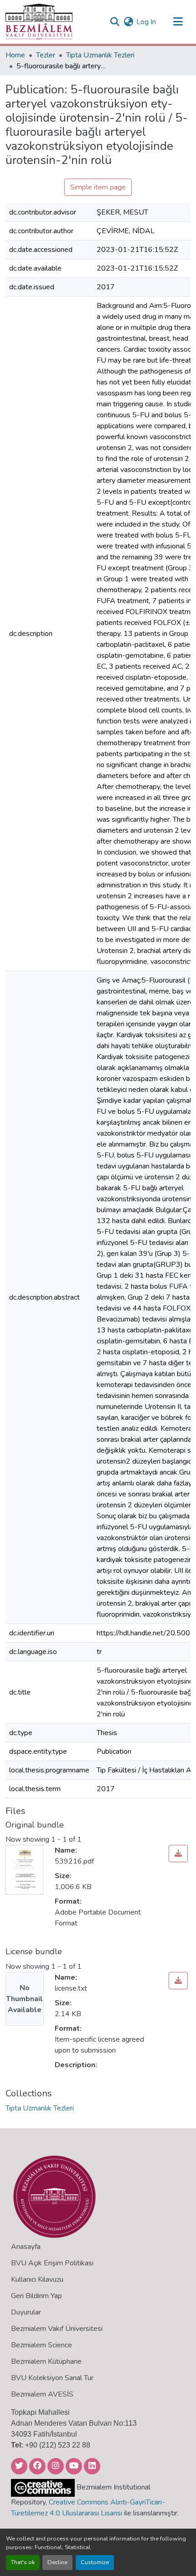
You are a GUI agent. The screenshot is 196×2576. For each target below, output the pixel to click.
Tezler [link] (46, 55)
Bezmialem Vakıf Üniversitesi (57, 2329)
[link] (178, 1854)
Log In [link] (146, 22)
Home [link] (15, 55)
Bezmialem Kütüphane (46, 2361)
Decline (57, 2562)
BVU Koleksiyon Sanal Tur (52, 2378)
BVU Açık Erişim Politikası (52, 2263)
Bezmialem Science (41, 2345)
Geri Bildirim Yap (36, 2296)
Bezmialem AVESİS (42, 2394)
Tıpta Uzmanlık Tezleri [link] (100, 55)
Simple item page (98, 187)
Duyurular (26, 2312)
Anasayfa (26, 2247)
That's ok (23, 2562)
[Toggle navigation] (178, 22)
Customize (95, 2562)
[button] (39, 22)
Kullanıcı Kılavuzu (37, 2279)
